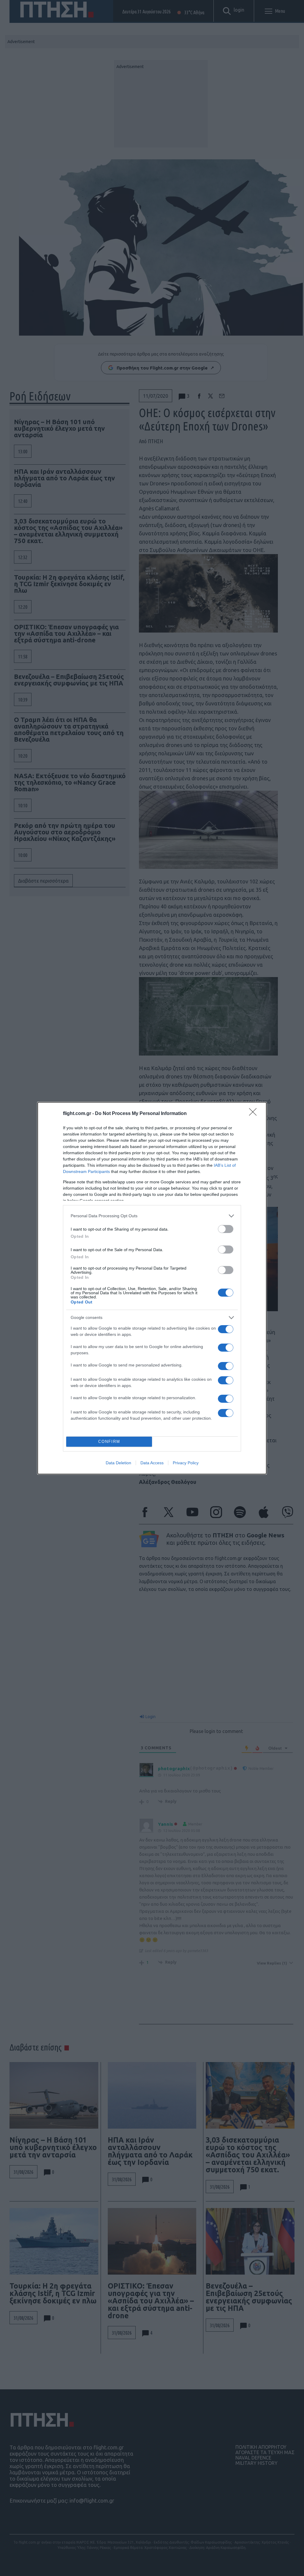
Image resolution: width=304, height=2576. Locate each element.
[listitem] (152, 1216)
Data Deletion (118, 1463)
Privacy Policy (186, 1463)
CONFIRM (109, 1442)
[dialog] (152, 1288)
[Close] (255, 1114)
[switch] (226, 1229)
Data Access (152, 1463)
